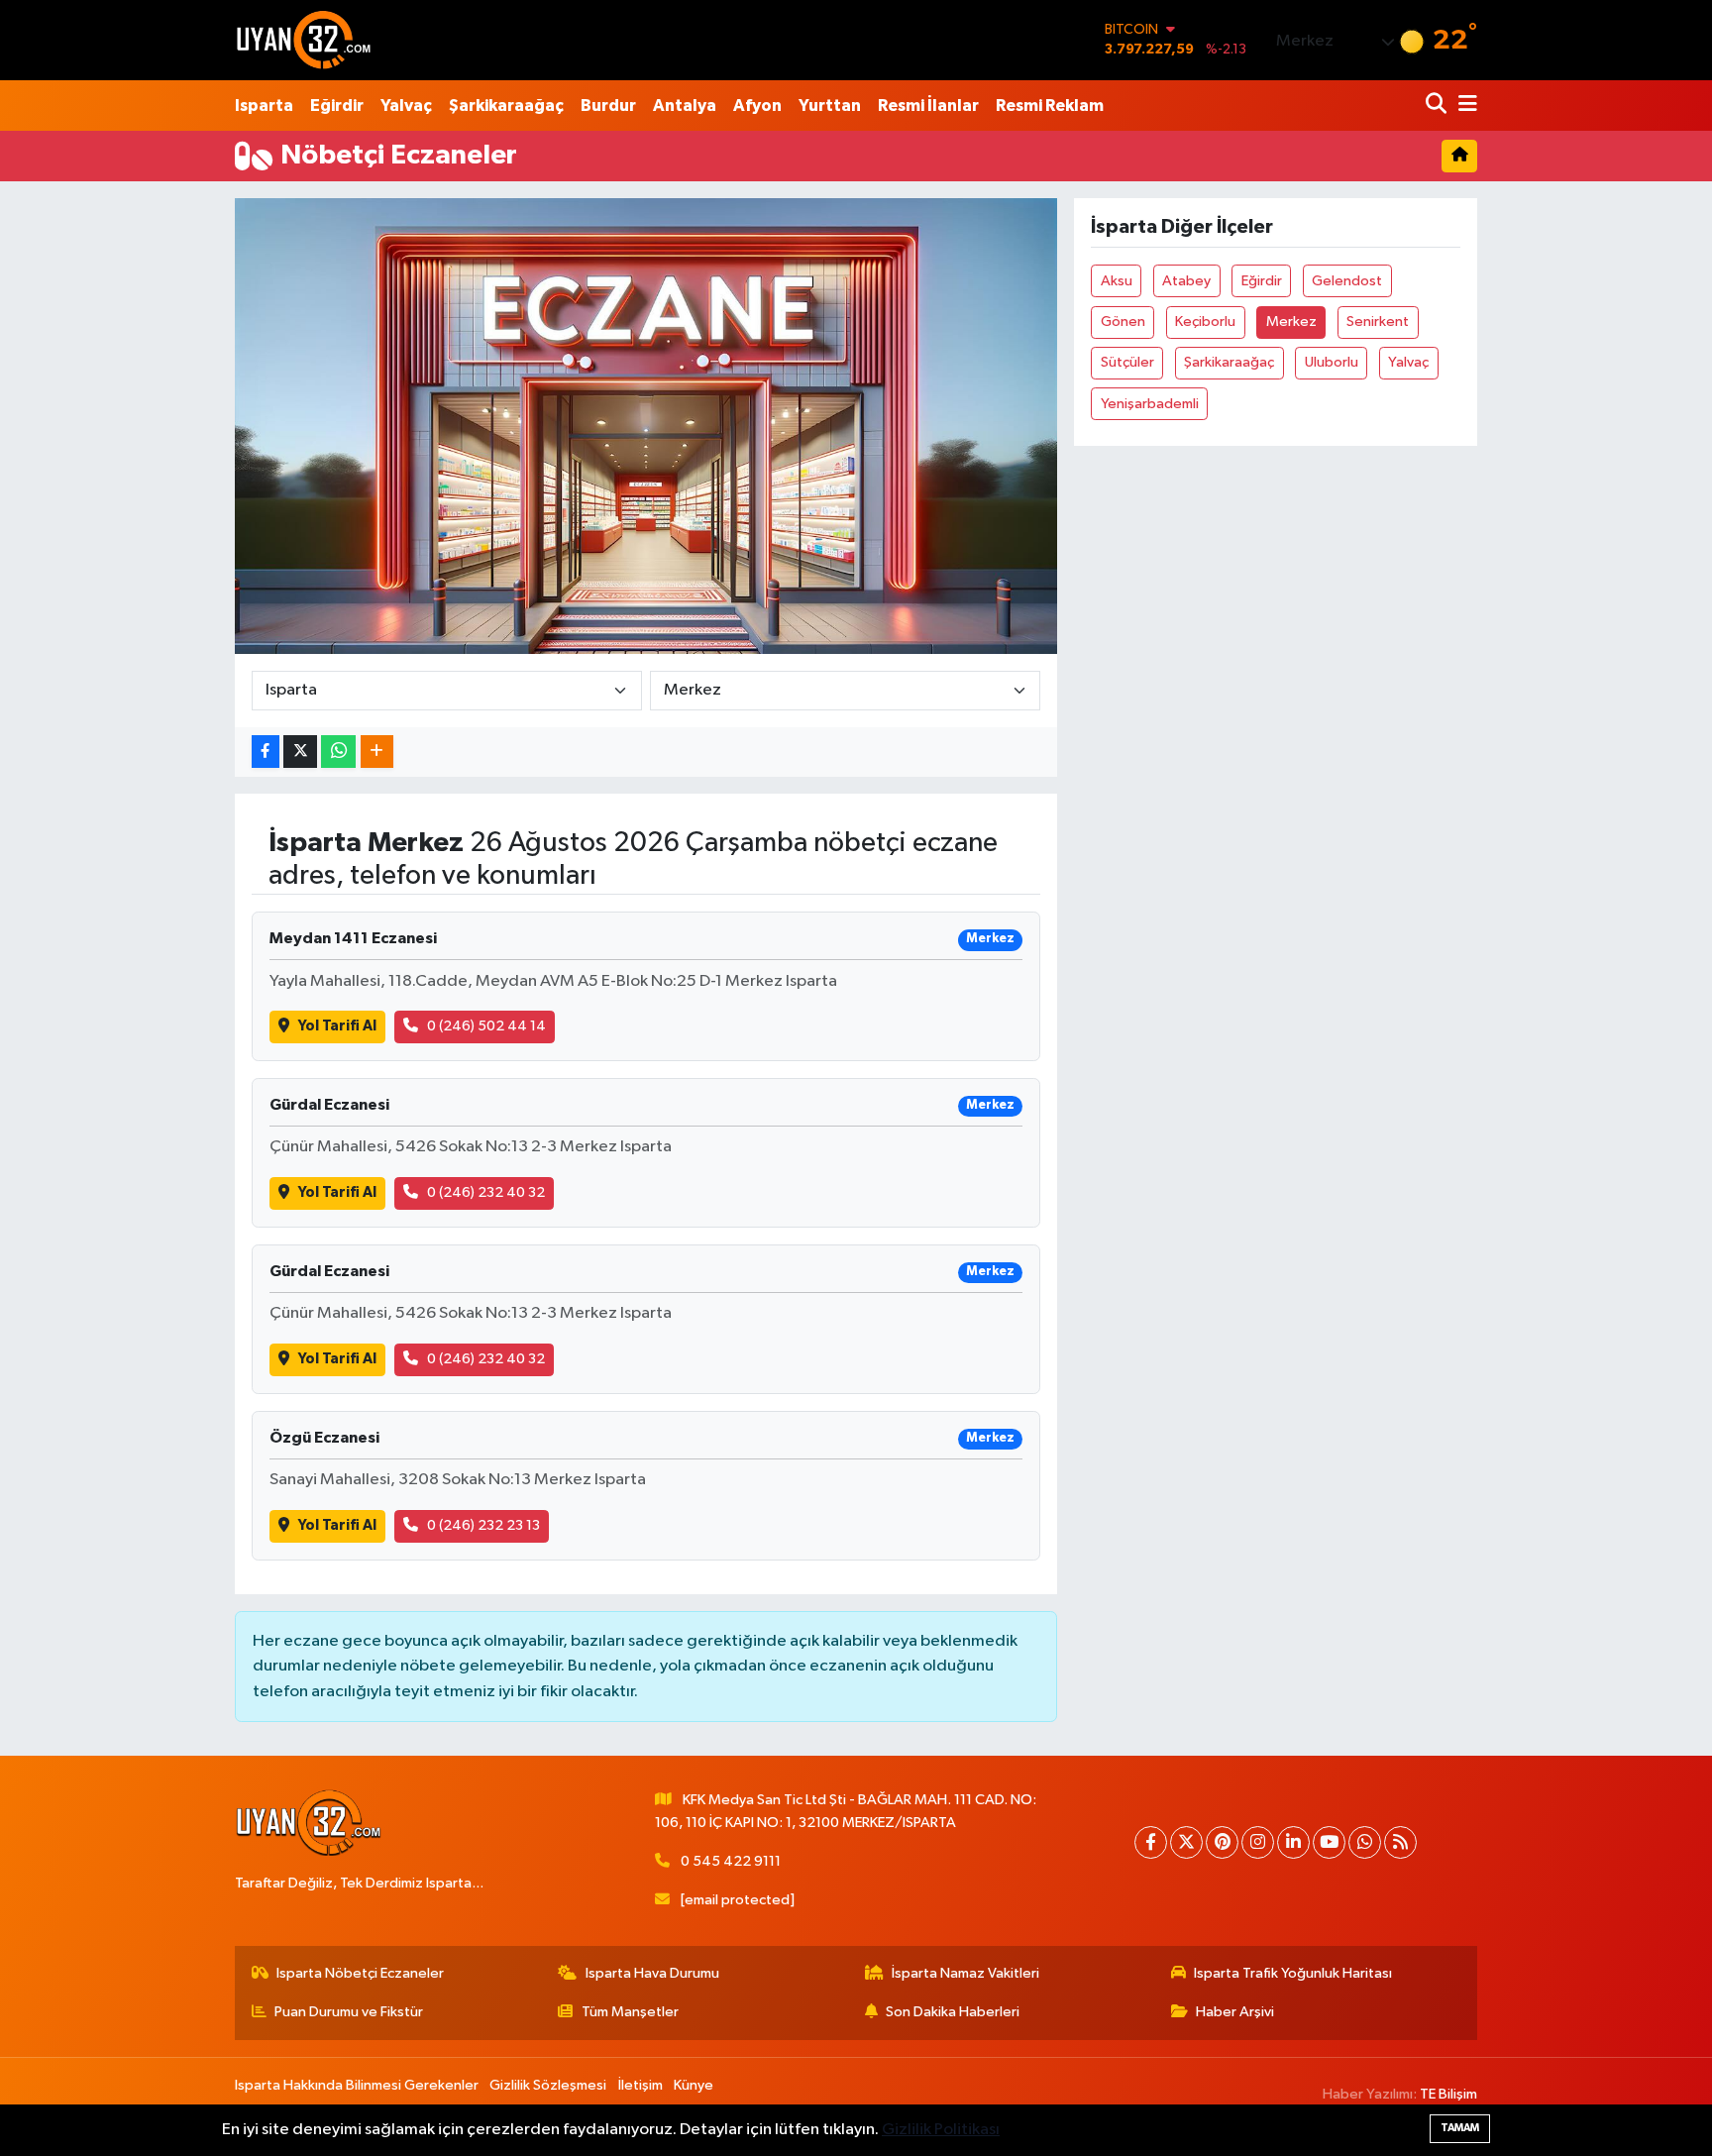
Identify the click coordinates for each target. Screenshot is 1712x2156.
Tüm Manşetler (630, 2012)
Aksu (1117, 281)
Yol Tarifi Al (337, 1026)
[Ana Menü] (1464, 106)
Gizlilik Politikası (941, 2130)
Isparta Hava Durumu (652, 1973)
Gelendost (1347, 281)
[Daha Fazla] (377, 752)
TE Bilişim (1448, 2094)
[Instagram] (1258, 1842)
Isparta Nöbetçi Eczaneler (360, 1973)
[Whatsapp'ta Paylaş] (338, 752)
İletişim (641, 2085)
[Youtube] (1329, 1842)
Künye (694, 2085)
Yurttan (830, 106)
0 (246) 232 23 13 (483, 1525)
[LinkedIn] (1293, 1842)
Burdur (608, 106)
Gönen (1123, 322)
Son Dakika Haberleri (953, 2012)
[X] (1186, 1842)
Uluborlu (1332, 362)
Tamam (1460, 2128)
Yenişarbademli (1150, 404)
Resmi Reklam (1050, 106)
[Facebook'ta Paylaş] (266, 752)
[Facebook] (1151, 1842)
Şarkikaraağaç (506, 106)
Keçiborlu (1205, 322)
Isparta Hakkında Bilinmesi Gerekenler (357, 2085)
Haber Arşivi (1235, 2012)
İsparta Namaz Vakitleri (965, 1973)
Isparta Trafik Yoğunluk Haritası (1293, 1973)
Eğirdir (337, 106)
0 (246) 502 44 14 (486, 1026)
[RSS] (1400, 1842)
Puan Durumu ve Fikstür (349, 2012)
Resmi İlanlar (928, 106)
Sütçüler (1127, 362)
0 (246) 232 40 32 (486, 1192)
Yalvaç (406, 106)
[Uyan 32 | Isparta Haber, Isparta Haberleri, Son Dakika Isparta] (304, 40)
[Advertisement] (148, 495)
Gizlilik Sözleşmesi (548, 2085)
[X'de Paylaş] (300, 752)
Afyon (757, 106)
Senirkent (1378, 322)
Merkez (1291, 322)
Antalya (685, 106)
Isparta (264, 106)
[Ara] (1438, 106)
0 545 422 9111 (731, 1861)
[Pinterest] (1222, 1842)
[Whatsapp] (1365, 1842)
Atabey (1186, 281)
